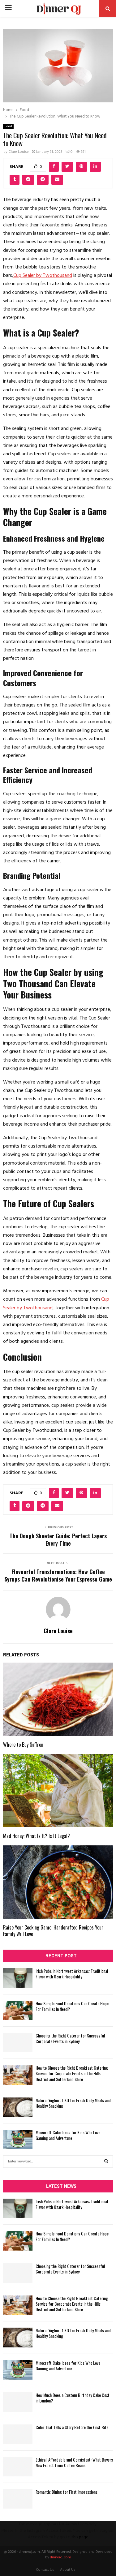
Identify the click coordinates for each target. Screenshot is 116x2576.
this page (80, 2537)
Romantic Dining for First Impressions (67, 2492)
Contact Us (45, 2570)
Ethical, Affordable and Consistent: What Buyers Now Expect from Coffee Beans (74, 2462)
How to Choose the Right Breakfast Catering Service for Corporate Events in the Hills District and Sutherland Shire (72, 2073)
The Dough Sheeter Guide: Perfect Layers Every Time (58, 1539)
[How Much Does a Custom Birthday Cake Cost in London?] (18, 2402)
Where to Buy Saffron (23, 1745)
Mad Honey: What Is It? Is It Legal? (37, 1836)
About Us (68, 2570)
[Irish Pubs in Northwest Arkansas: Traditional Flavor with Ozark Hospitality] (18, 1978)
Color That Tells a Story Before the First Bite (72, 2427)
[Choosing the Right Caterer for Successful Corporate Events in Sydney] (18, 2043)
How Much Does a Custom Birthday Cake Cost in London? (73, 2398)
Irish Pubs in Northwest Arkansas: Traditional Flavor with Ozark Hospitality (72, 1974)
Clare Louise (19, 152)
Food (8, 126)
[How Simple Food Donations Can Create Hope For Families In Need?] (18, 2010)
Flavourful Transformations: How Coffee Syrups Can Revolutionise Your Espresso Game (58, 1575)
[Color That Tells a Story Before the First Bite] (18, 2434)
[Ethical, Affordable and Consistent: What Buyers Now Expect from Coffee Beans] (18, 2467)
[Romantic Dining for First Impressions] (18, 2499)
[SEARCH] (106, 2162)
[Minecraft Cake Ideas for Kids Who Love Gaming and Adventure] (18, 2139)
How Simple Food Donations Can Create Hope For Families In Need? (72, 2006)
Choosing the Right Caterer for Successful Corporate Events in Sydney (70, 2038)
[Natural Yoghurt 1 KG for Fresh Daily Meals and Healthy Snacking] (18, 2107)
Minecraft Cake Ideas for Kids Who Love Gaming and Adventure (68, 2135)
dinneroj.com (61, 2557)
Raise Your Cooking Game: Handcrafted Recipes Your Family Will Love (53, 1931)
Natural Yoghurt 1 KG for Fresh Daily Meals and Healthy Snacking (73, 2103)
